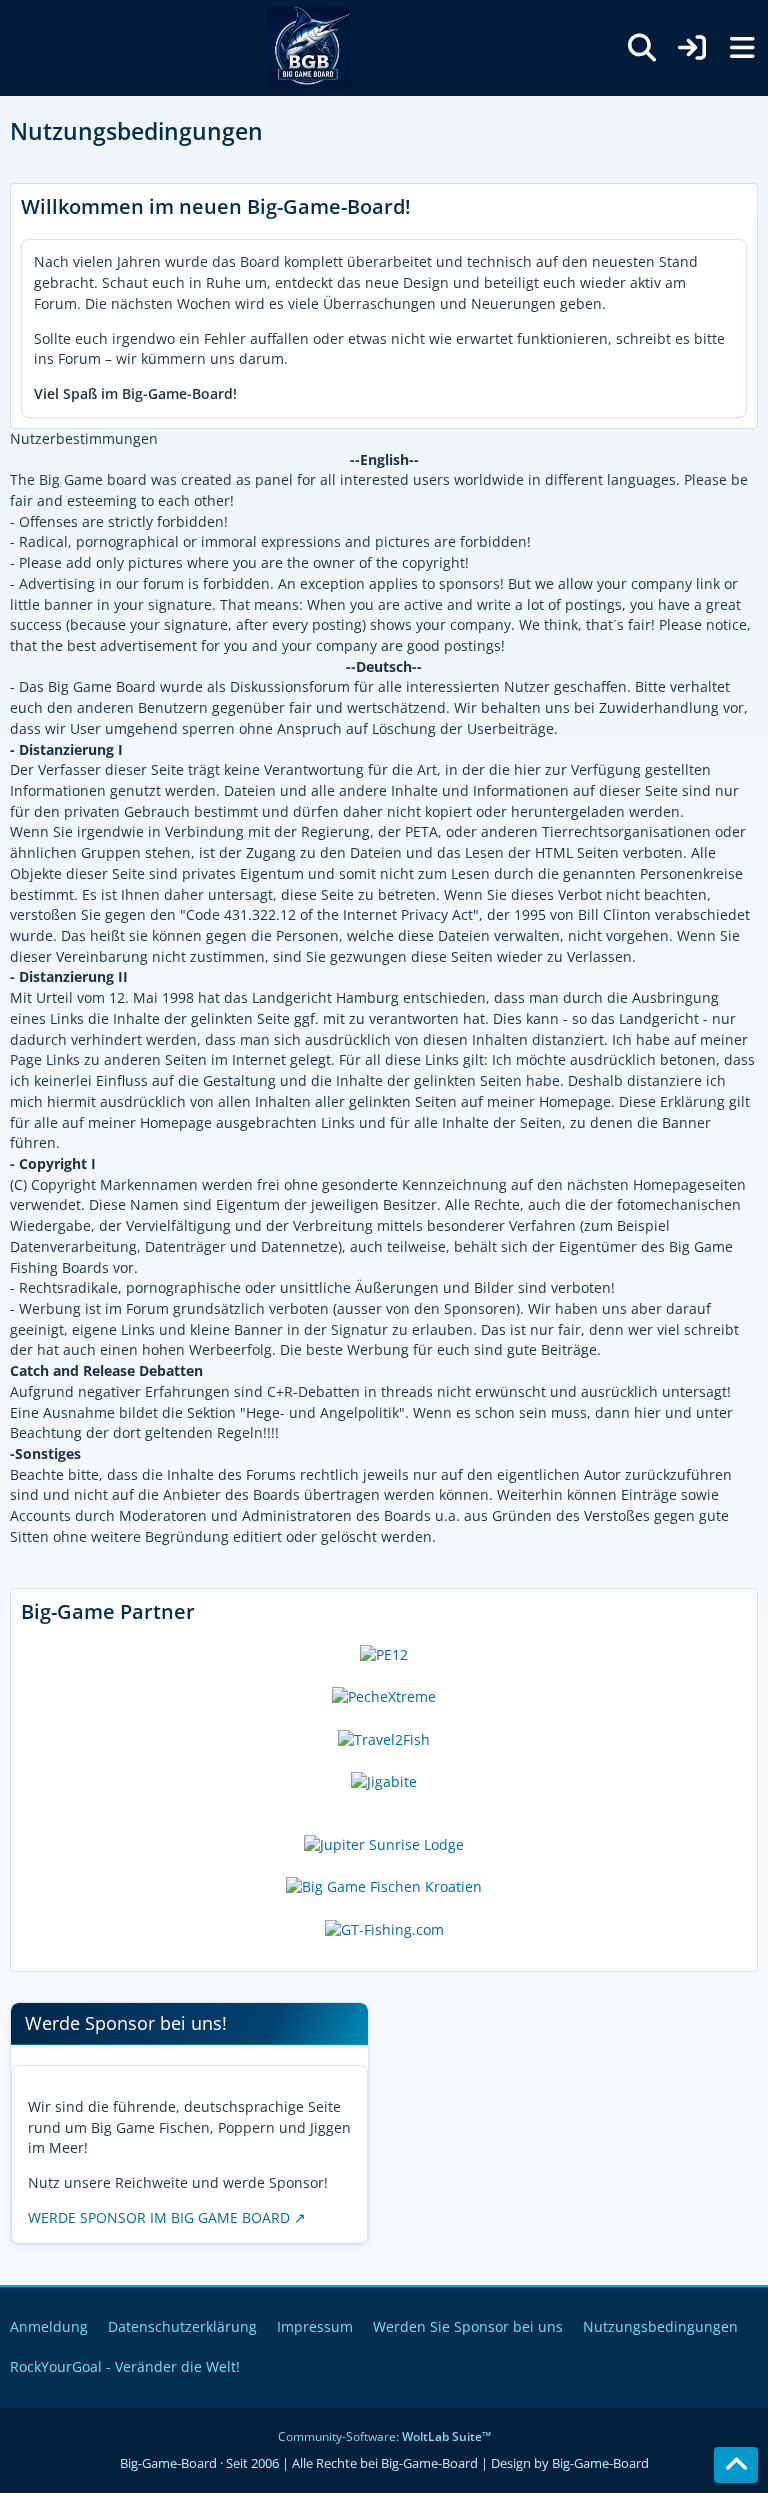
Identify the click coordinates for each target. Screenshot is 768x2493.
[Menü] (742, 48)
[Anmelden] (692, 48)
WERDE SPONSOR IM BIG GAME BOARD (159, 2217)
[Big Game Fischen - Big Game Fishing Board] (309, 48)
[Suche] (642, 48)
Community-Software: (384, 2436)
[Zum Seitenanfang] (736, 2465)
